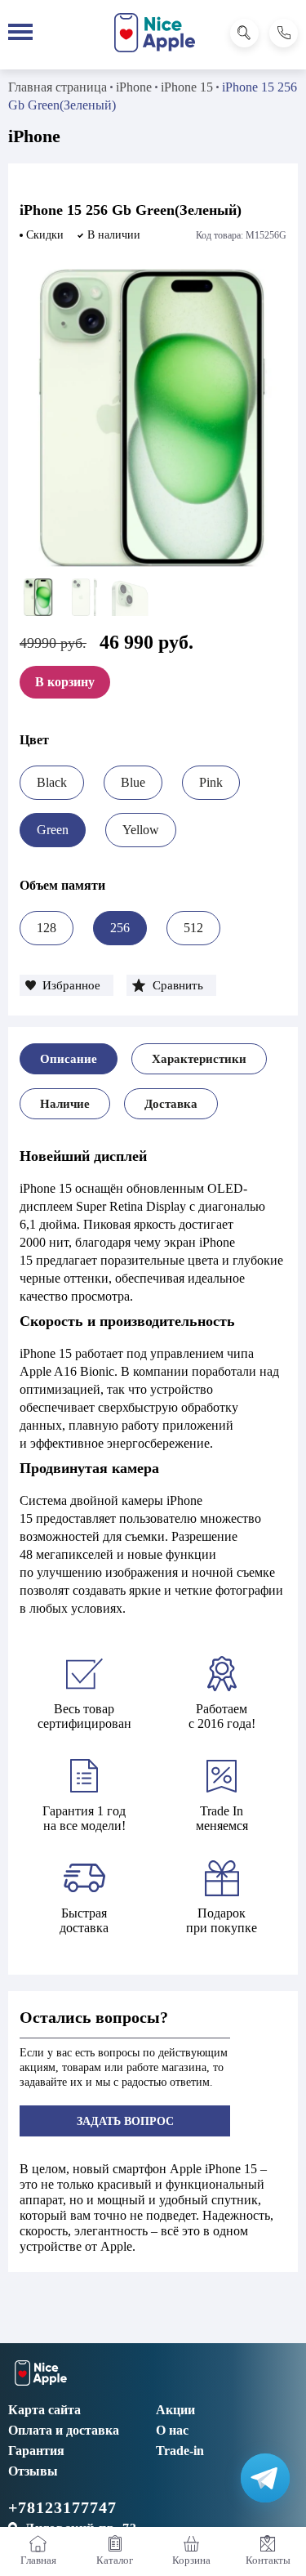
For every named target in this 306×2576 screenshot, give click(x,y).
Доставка (171, 1104)
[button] (67, 985)
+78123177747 (62, 2507)
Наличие (65, 1104)
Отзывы (33, 2471)
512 (193, 928)
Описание (69, 1059)
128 (47, 928)
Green (53, 830)
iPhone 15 (187, 87)
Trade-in (180, 2451)
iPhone (134, 87)
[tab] (69, 1059)
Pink (211, 782)
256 (120, 928)
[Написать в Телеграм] (265, 2478)
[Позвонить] (284, 33)
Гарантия (36, 2451)
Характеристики (199, 1059)
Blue (133, 782)
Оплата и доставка (64, 2430)
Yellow (141, 830)
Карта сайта (44, 2410)
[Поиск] (244, 33)
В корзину (65, 682)
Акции (175, 2410)
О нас (172, 2430)
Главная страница (58, 87)
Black (52, 782)
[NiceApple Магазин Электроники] (155, 33)
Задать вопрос (125, 2121)
